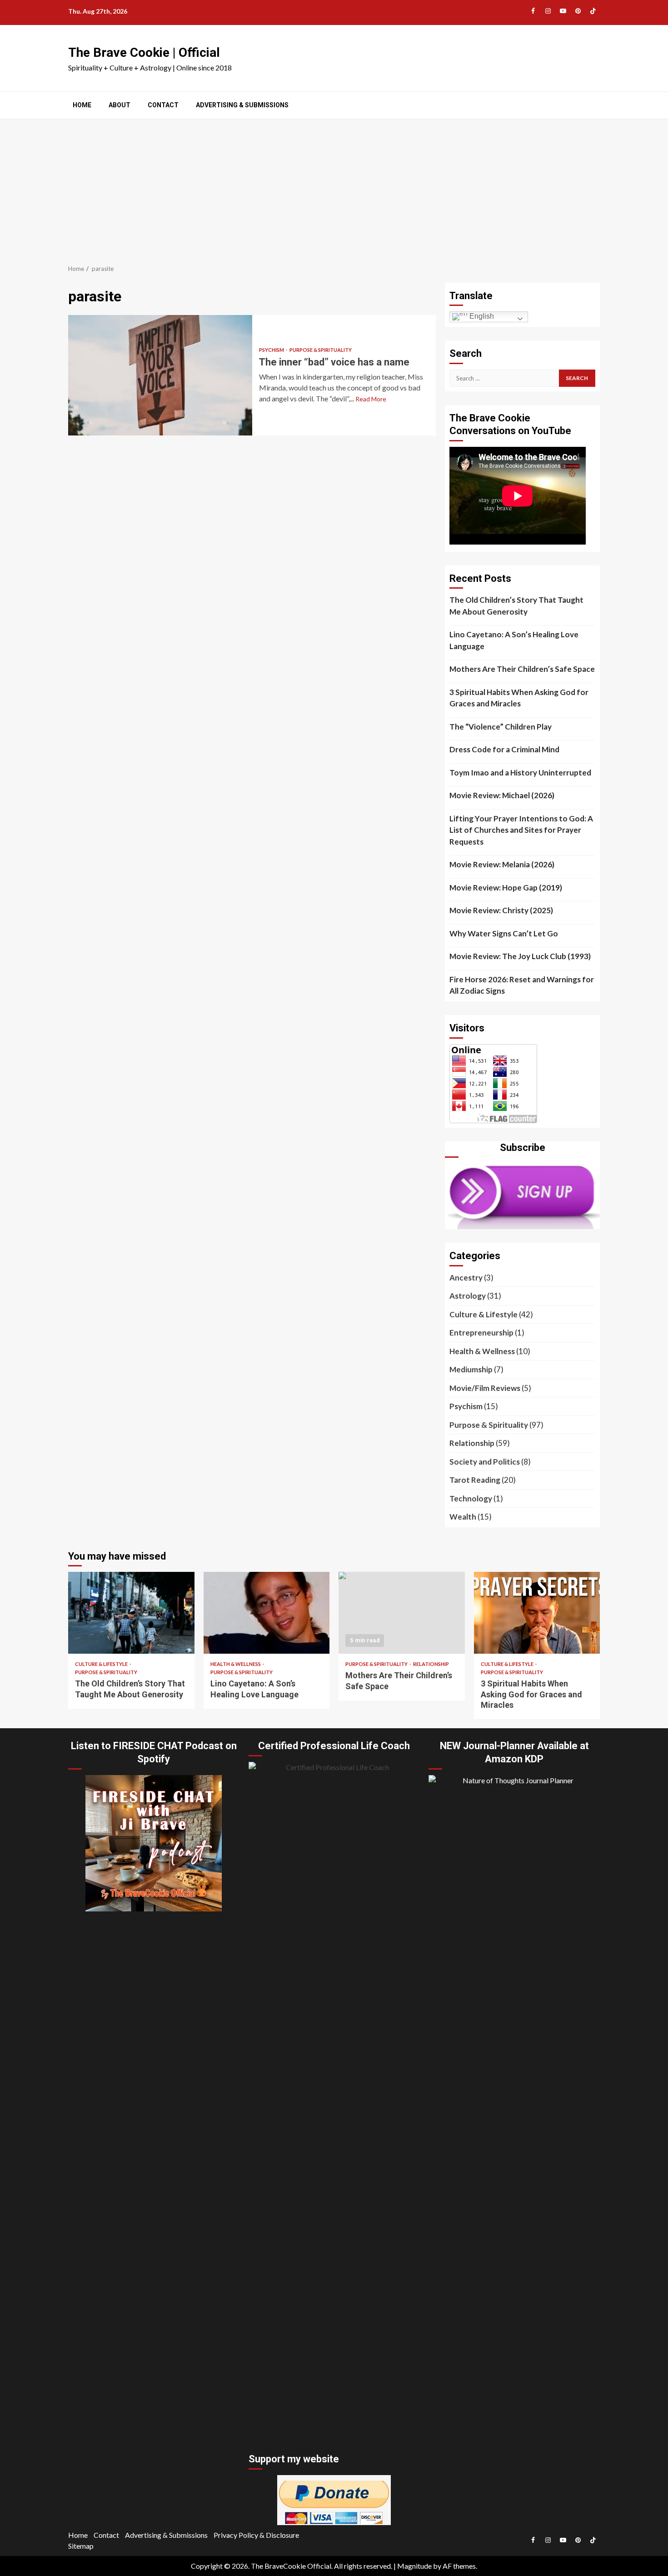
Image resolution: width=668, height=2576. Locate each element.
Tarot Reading (475, 1480)
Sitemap (81, 2546)
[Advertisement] (334, 187)
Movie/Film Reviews (485, 1388)
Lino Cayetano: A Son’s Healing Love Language (514, 640)
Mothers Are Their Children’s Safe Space (522, 669)
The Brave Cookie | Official (144, 53)
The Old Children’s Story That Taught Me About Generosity (516, 606)
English (481, 316)
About (120, 105)
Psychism (272, 350)
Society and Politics (485, 1462)
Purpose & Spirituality (321, 350)
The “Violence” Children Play (501, 727)
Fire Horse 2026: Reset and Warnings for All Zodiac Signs (522, 985)
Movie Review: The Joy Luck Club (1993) (520, 956)
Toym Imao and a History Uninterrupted (520, 773)
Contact (163, 105)
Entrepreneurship (481, 1333)
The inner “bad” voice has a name (160, 375)
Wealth (463, 1517)
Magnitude (414, 2566)
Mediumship (471, 1369)
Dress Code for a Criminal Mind (504, 749)
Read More (371, 399)
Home (82, 105)
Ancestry (466, 1278)
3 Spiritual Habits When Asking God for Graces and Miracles (519, 698)
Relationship (472, 1443)
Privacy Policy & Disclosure (256, 2535)
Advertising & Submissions (242, 105)
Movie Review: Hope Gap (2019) (506, 888)
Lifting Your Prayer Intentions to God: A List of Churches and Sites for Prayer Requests (521, 830)
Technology (471, 1498)
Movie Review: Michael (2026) (502, 795)
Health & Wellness (482, 1351)
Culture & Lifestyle (484, 1314)
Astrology (468, 1296)
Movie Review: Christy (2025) (501, 910)
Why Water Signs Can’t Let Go (504, 933)
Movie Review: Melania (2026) (502, 864)
